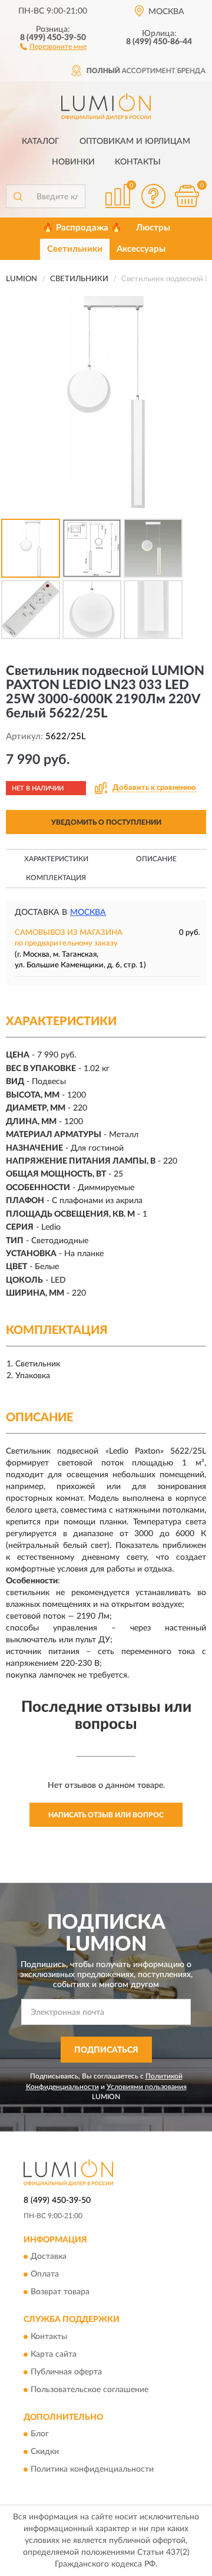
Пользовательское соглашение (90, 2390)
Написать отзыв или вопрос (106, 1815)
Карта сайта (54, 2354)
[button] (53, 46)
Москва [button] (88, 913)
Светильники (75, 249)
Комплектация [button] (56, 878)
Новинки (73, 162)
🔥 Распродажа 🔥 (82, 228)
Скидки (45, 2452)
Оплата (45, 2275)
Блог (40, 2435)
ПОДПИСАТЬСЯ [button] (106, 2050)
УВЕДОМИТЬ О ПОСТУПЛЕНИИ (106, 822)
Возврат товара (60, 2292)
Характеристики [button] (56, 859)
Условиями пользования (147, 2087)
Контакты (138, 162)
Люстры (153, 228)
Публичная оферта (66, 2372)
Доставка (49, 2257)
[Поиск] (18, 196)
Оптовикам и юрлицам (135, 141)
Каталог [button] (41, 141)
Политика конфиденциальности (92, 2470)
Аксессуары (141, 249)
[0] (187, 196)
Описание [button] (156, 859)
